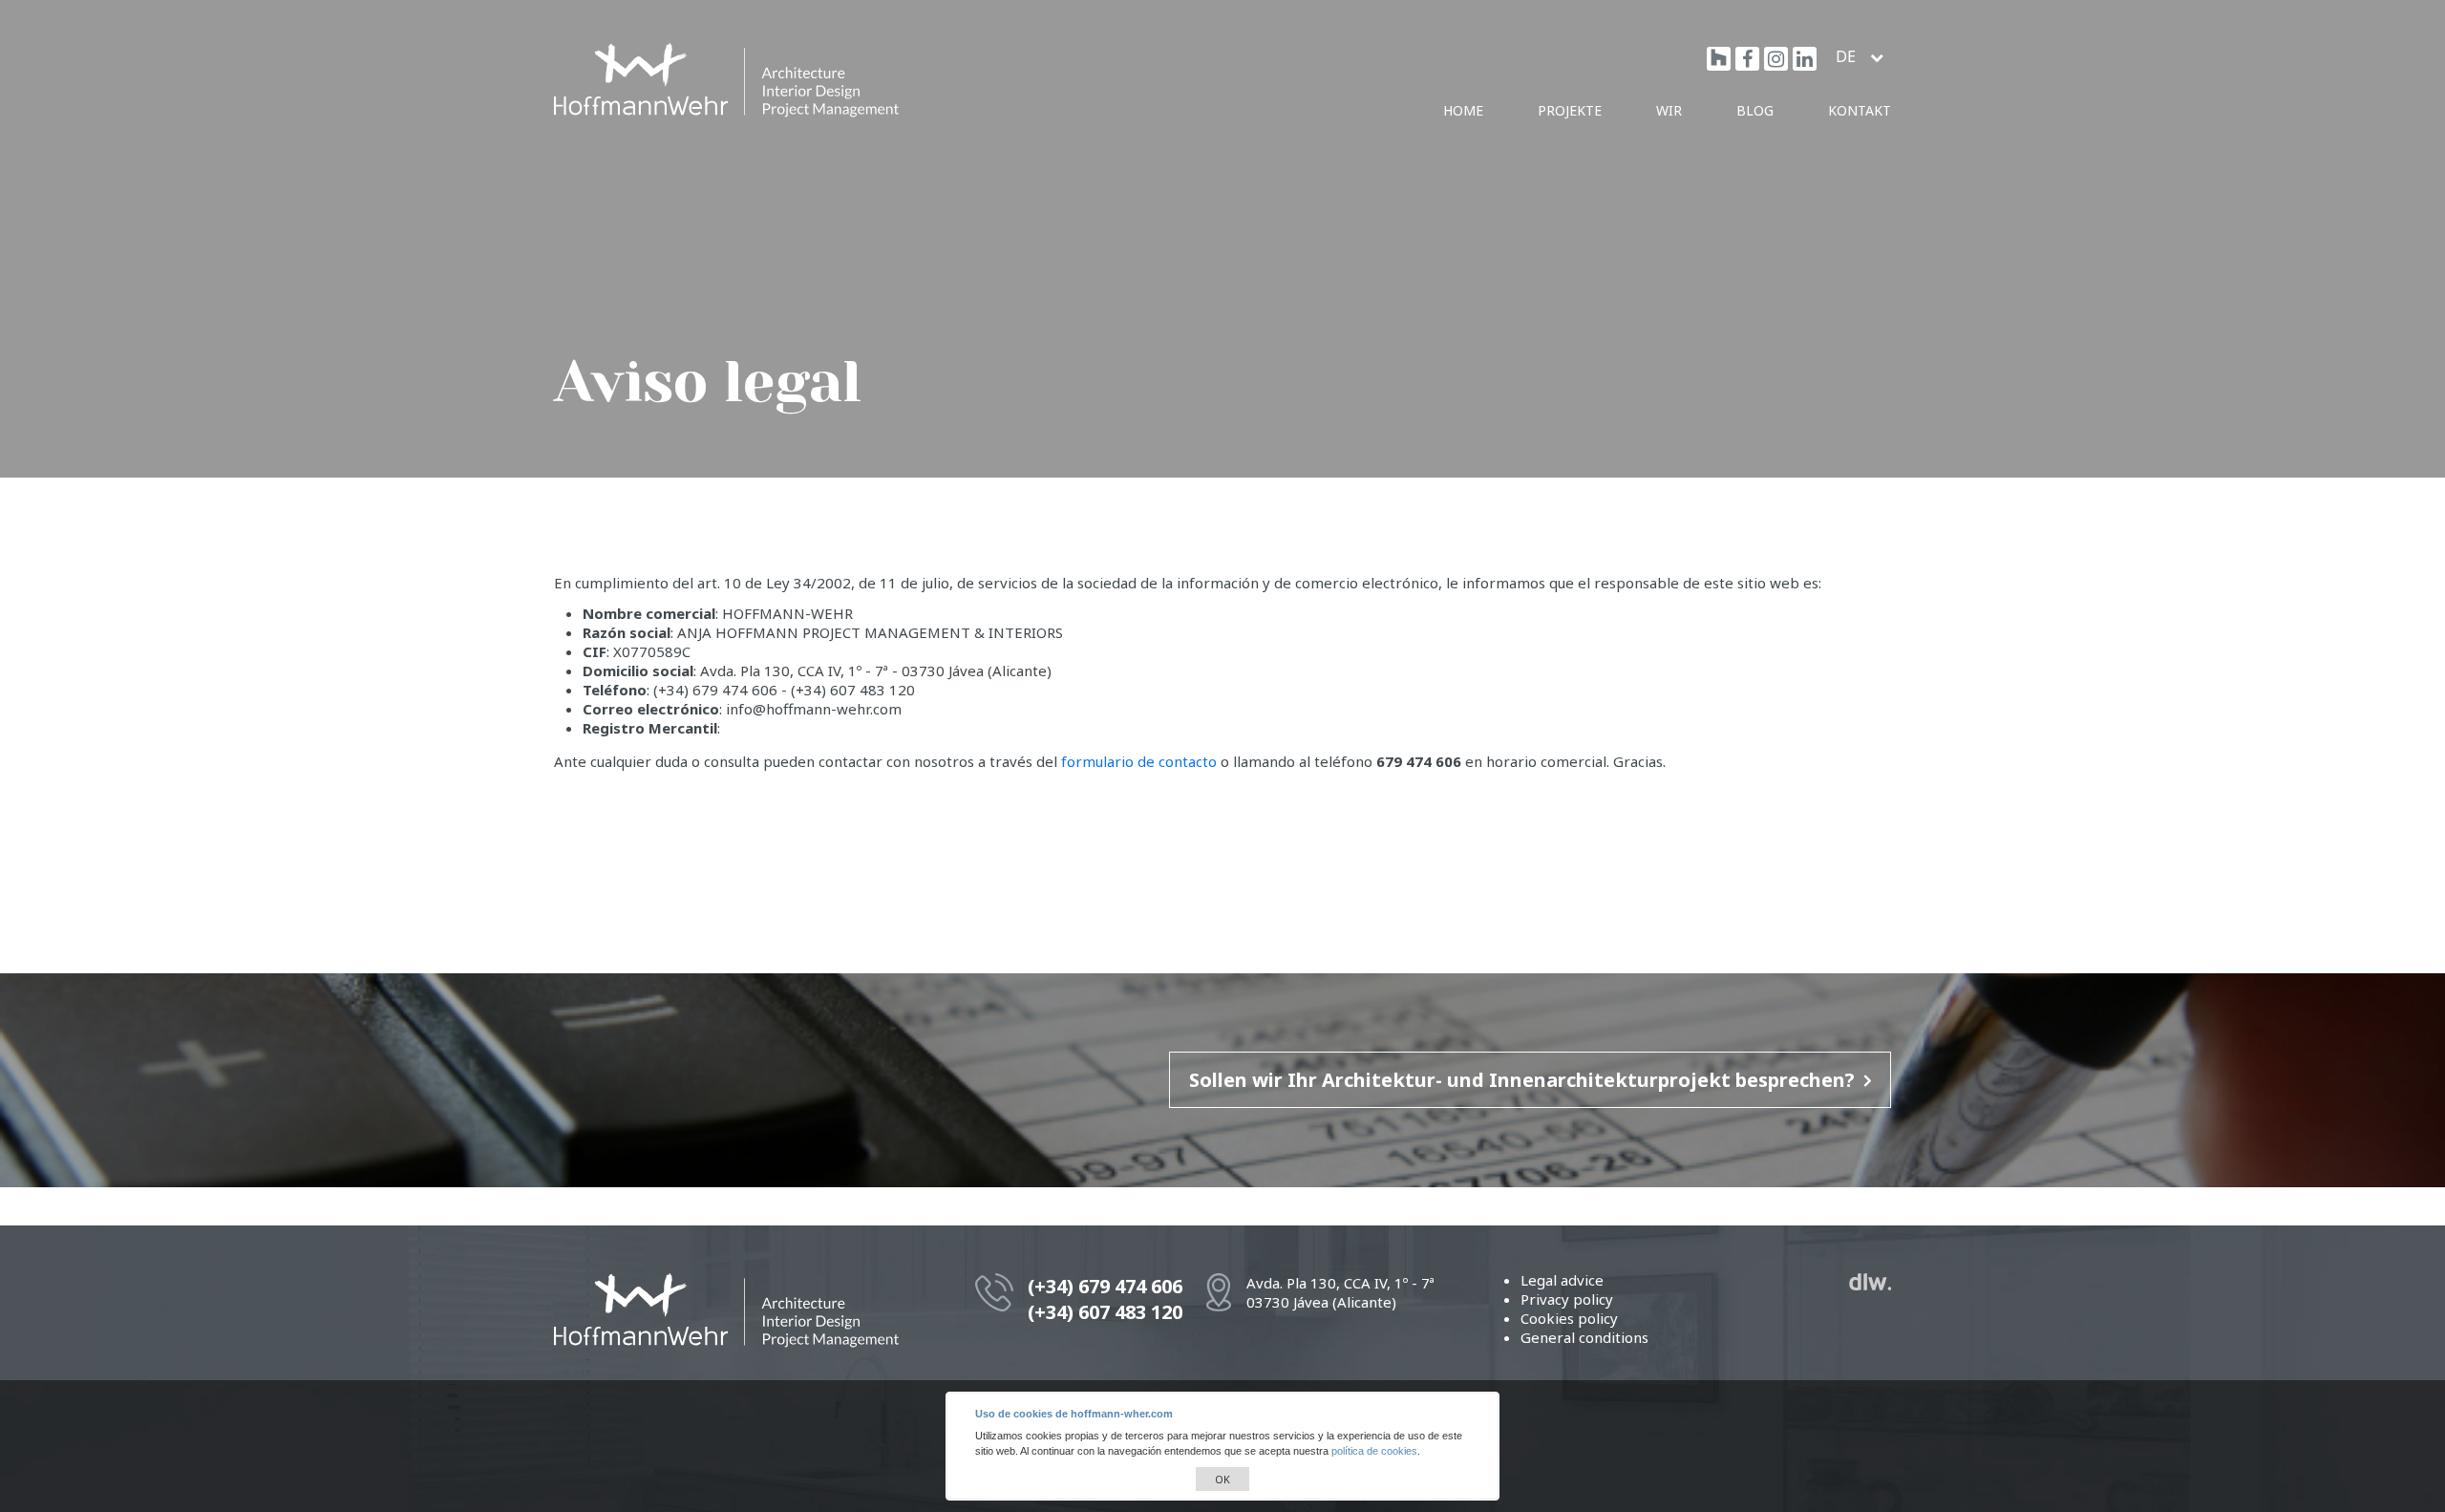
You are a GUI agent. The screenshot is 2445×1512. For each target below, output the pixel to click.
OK (1222, 1479)
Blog (1755, 110)
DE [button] (1848, 56)
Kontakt (1860, 110)
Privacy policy (1567, 1299)
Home (1463, 110)
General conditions (1584, 1337)
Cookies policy (1569, 1318)
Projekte (1570, 110)
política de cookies (1374, 1451)
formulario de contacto (1139, 761)
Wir (1669, 110)
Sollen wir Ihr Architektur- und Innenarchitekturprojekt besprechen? (1522, 1080)
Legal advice (1562, 1280)
